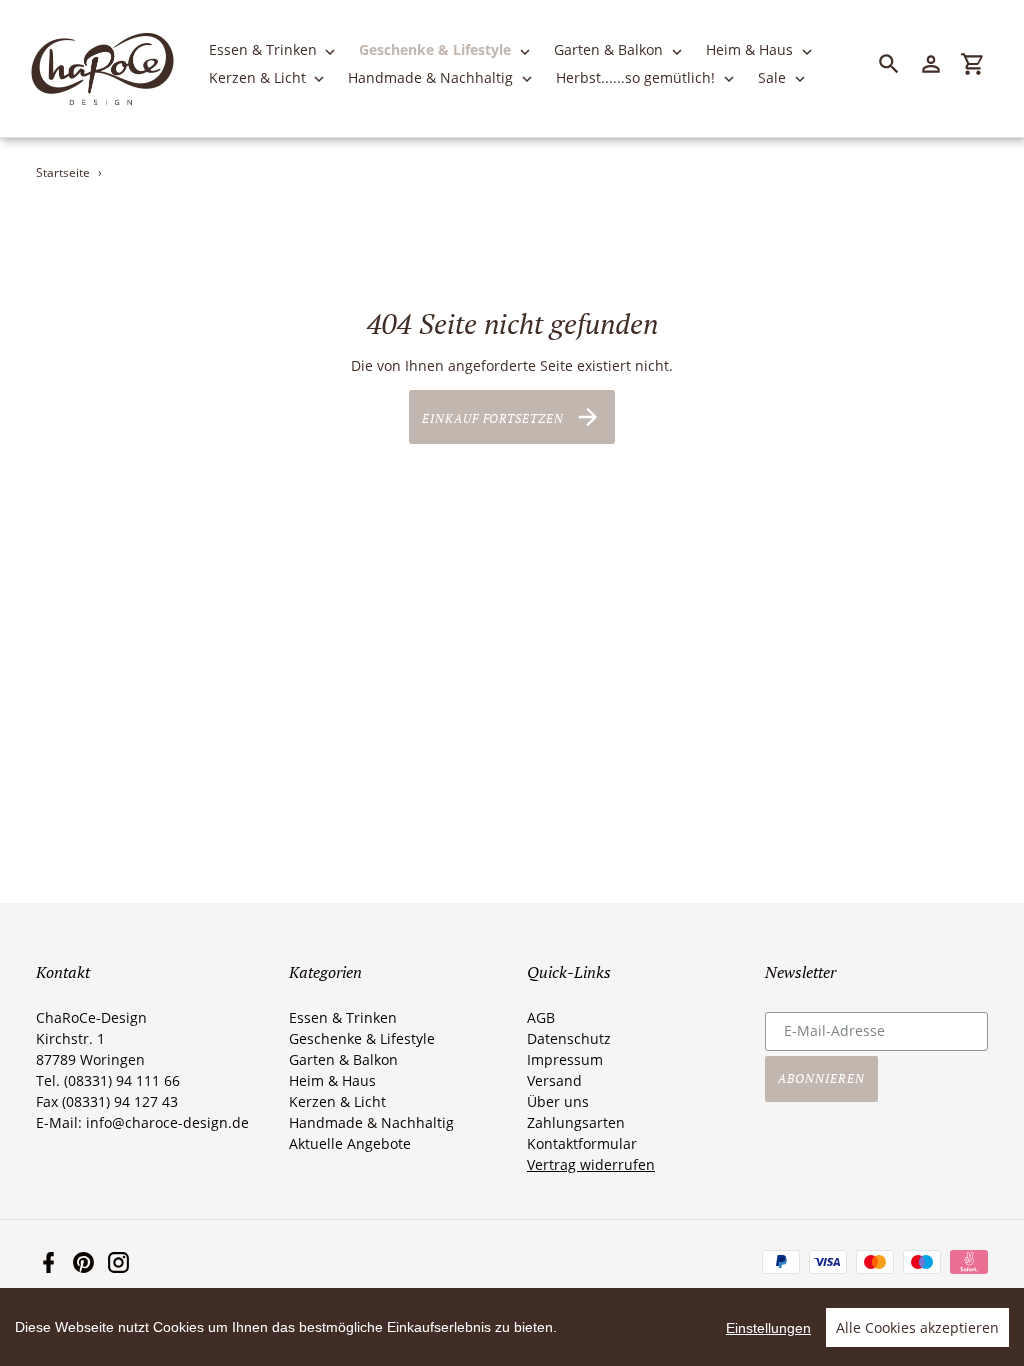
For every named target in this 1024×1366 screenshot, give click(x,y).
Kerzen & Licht (337, 1101)
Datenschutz (569, 1038)
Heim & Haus (332, 1080)
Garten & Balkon (343, 1059)
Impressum (565, 1059)
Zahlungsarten (576, 1122)
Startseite (63, 172)
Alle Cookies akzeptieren (917, 1327)
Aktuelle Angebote (350, 1143)
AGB (541, 1017)
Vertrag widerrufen (591, 1164)
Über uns (558, 1101)
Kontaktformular (582, 1143)
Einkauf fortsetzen (493, 417)
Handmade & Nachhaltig (371, 1122)
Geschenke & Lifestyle (362, 1038)
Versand (554, 1080)
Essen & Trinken (343, 1017)
